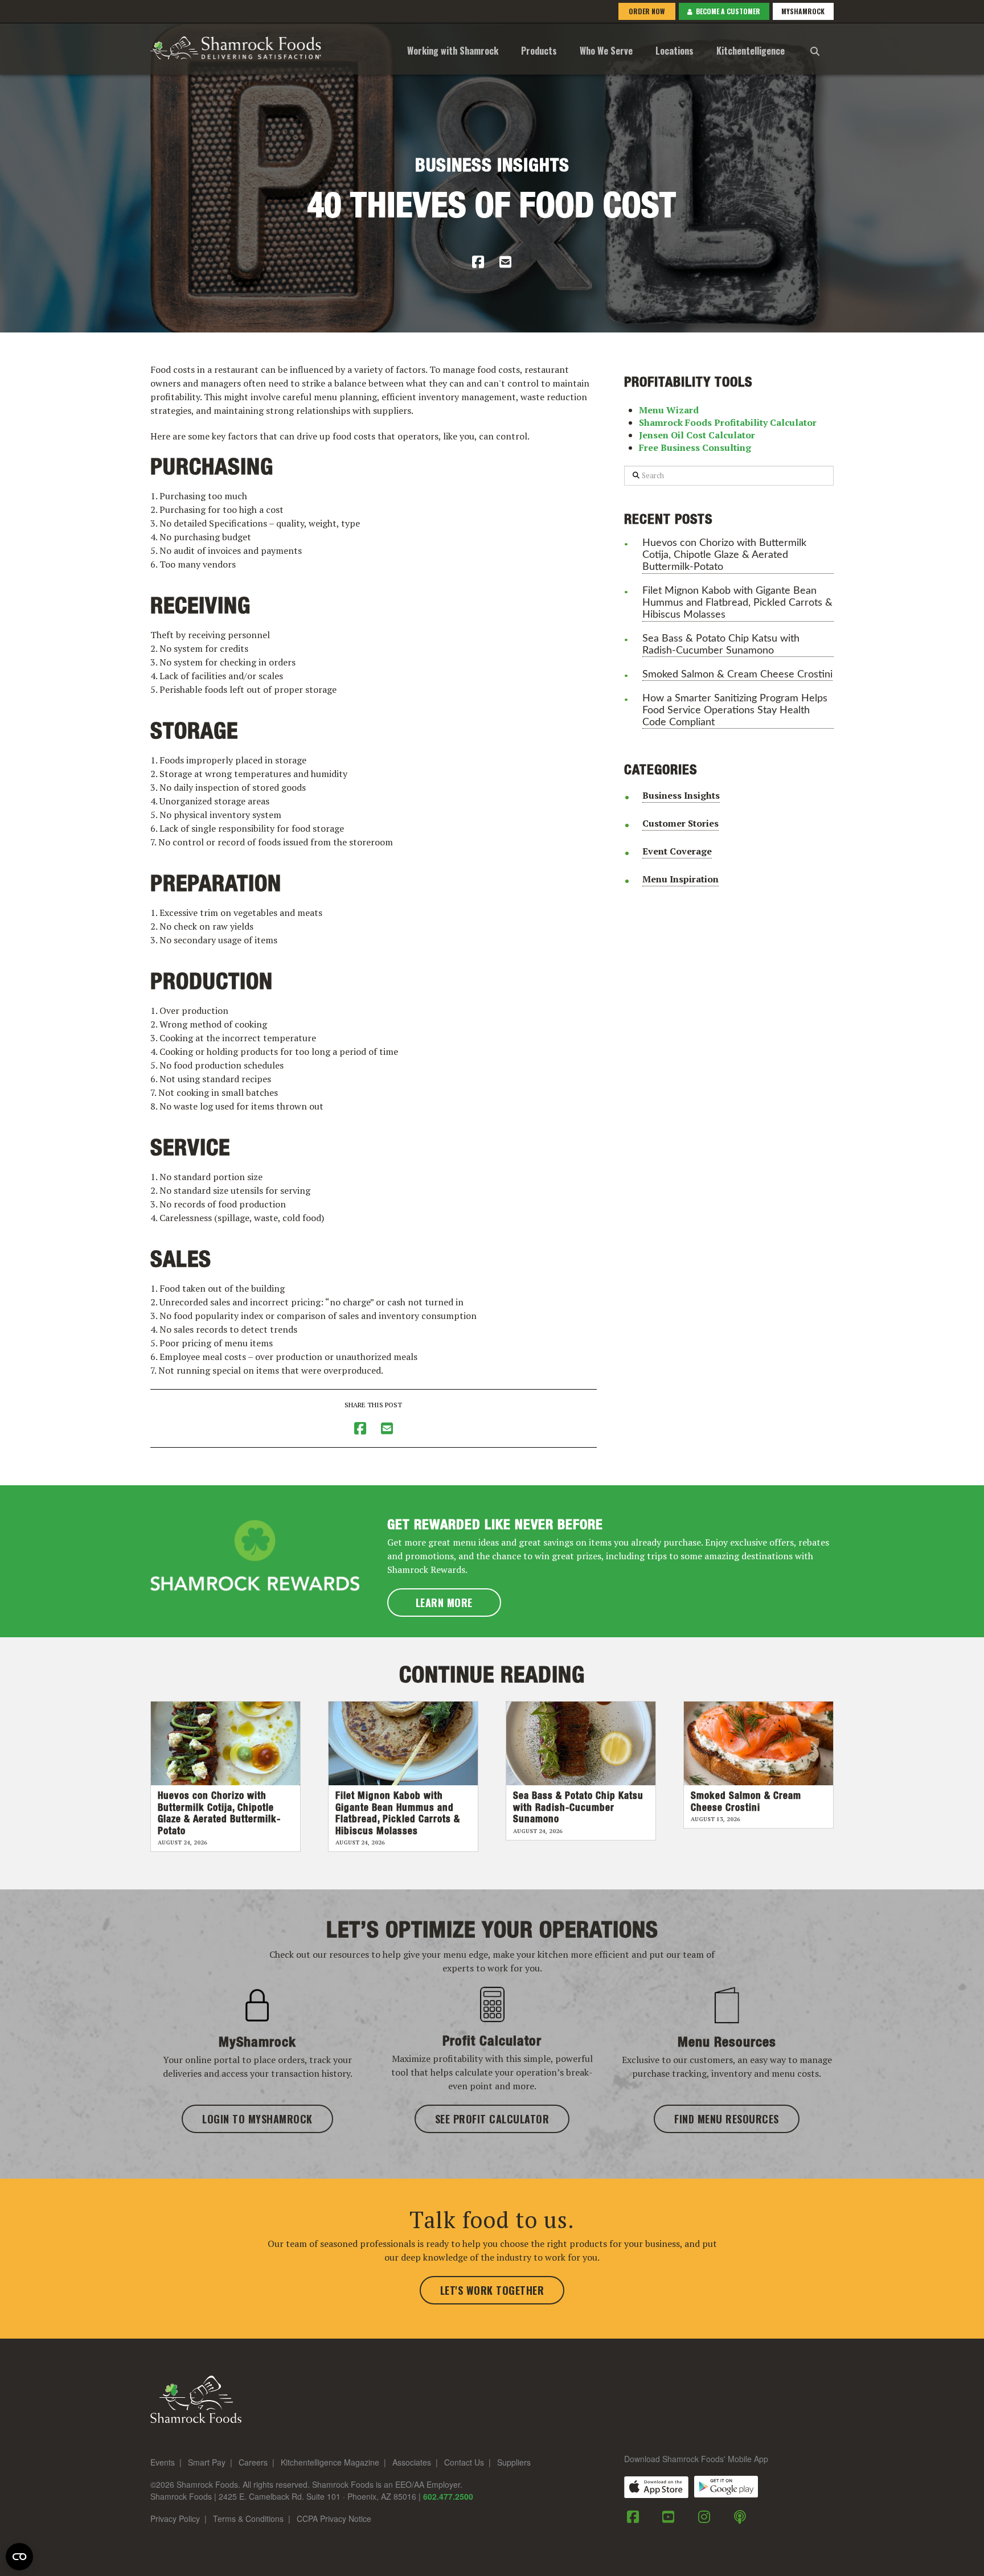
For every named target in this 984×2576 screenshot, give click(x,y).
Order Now (646, 11)
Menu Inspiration (680, 879)
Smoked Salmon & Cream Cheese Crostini (737, 674)
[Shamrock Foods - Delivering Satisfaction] (236, 46)
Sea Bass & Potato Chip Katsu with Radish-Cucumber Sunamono (721, 644)
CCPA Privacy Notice (334, 2519)
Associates (412, 2463)
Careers (253, 2463)
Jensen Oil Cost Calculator (697, 435)
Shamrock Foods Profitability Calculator (728, 422)
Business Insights (492, 166)
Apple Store (656, 2487)
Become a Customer (726, 11)
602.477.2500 (448, 2496)
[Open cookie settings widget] (19, 2557)
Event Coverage (677, 851)
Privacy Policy (175, 2519)
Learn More (444, 1603)
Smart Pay (207, 2463)
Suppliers (514, 2463)
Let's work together (492, 2290)
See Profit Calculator (492, 2119)
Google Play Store (726, 2487)
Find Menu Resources (727, 2119)
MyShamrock (803, 11)
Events (163, 2463)
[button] (815, 49)
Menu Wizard (669, 410)
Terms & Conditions (248, 2519)
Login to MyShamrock (257, 2119)
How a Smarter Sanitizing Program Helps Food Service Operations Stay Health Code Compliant (735, 710)
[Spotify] (740, 2517)
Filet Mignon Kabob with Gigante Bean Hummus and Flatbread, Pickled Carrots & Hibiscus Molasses (737, 603)
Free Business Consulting (695, 447)
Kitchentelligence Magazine (330, 2463)
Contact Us (464, 2463)
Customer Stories (680, 823)
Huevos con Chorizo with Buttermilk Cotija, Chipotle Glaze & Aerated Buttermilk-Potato (724, 555)
